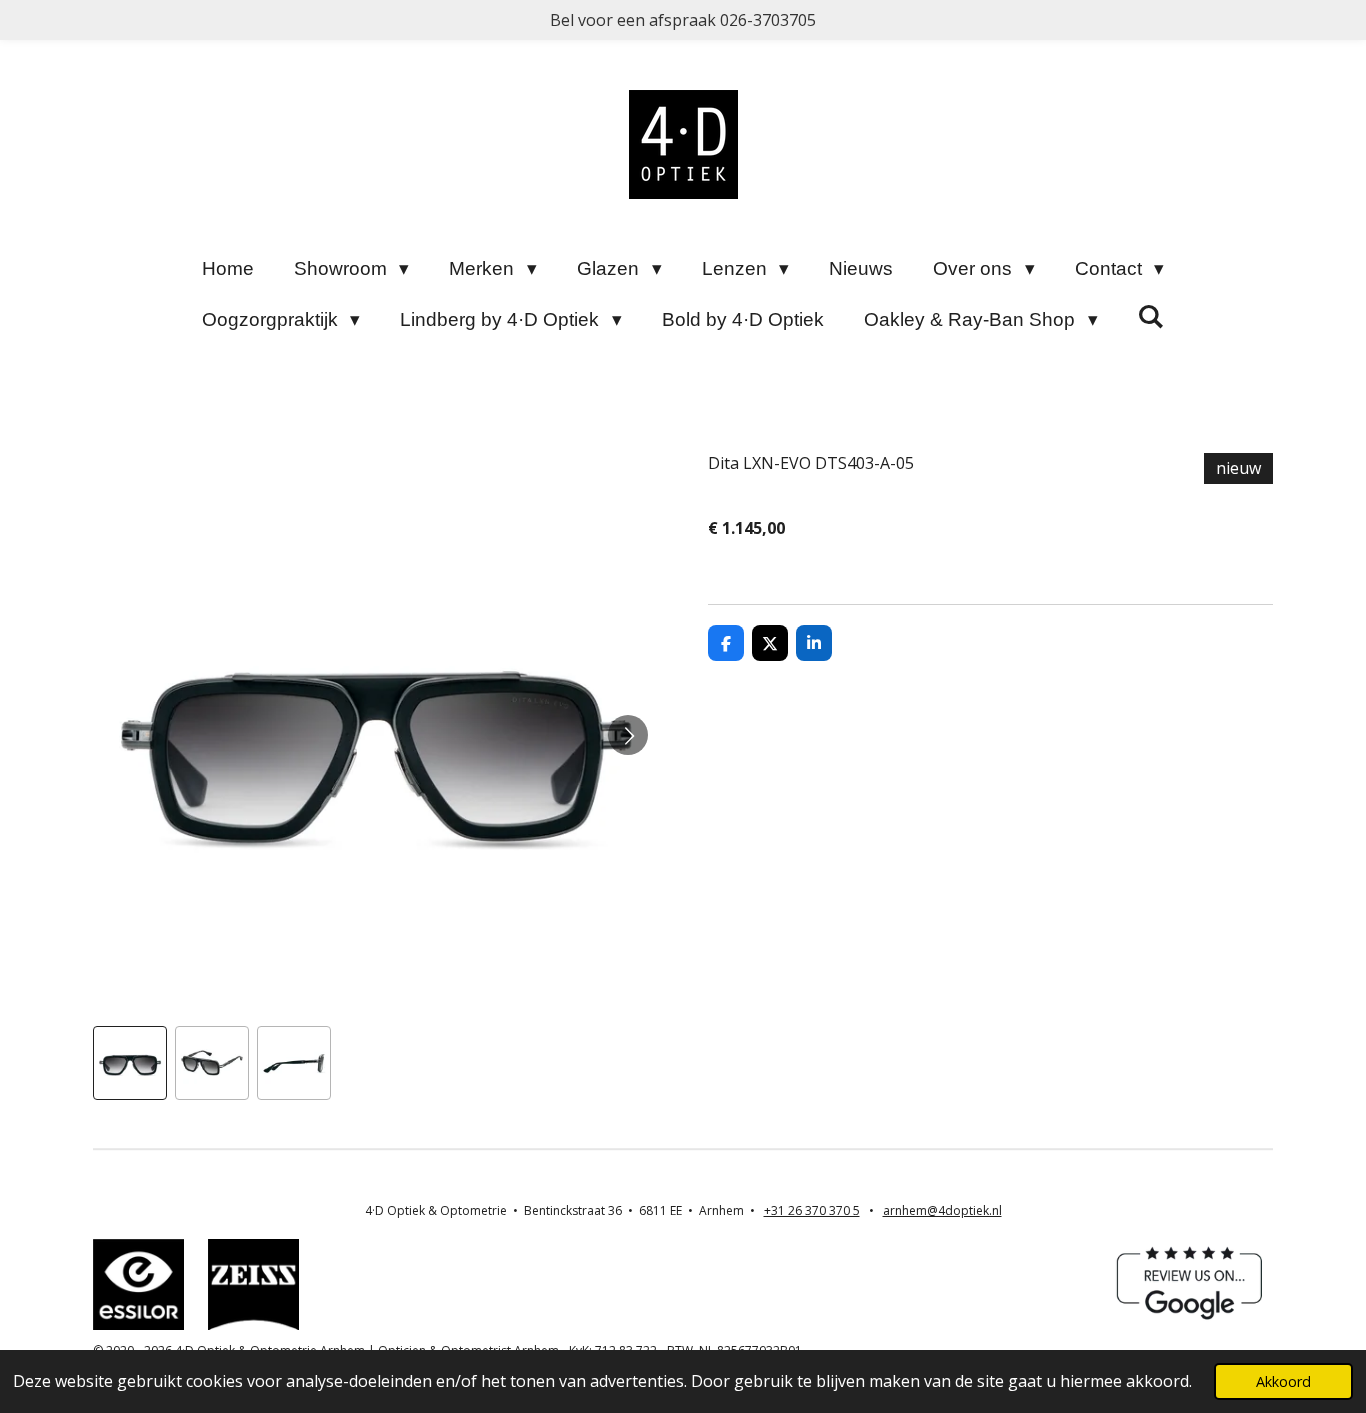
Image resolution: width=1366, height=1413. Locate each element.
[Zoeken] (1151, 317)
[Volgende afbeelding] (628, 735)
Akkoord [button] (1283, 1381)
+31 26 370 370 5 (812, 1210)
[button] (130, 1063)
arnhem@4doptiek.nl (942, 1210)
